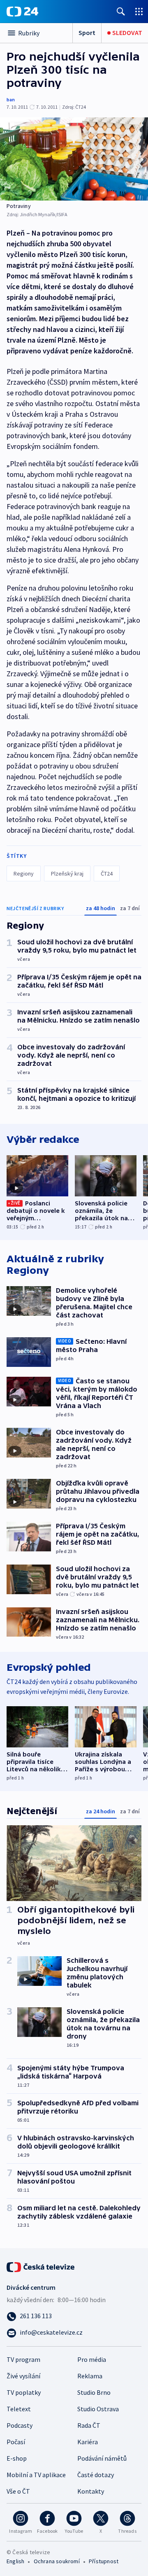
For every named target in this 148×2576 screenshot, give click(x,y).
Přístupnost (104, 2561)
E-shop (17, 2458)
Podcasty (20, 2425)
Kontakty (91, 2491)
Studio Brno (94, 2392)
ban (11, 99)
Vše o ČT (18, 2491)
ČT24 (107, 873)
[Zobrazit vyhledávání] (121, 11)
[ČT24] (22, 12)
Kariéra (88, 2442)
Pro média (92, 2359)
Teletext (19, 2409)
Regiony (24, 873)
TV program (23, 2359)
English (15, 2561)
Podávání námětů (102, 2458)
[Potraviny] (74, 159)
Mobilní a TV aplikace (36, 2475)
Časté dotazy (96, 2475)
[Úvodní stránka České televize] (41, 2266)
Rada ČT (89, 2425)
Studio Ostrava (98, 2409)
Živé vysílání (23, 2376)
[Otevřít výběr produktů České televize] (139, 11)
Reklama (90, 2376)
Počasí (16, 2442)
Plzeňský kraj (67, 873)
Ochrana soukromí (57, 2561)
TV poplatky (24, 2392)
